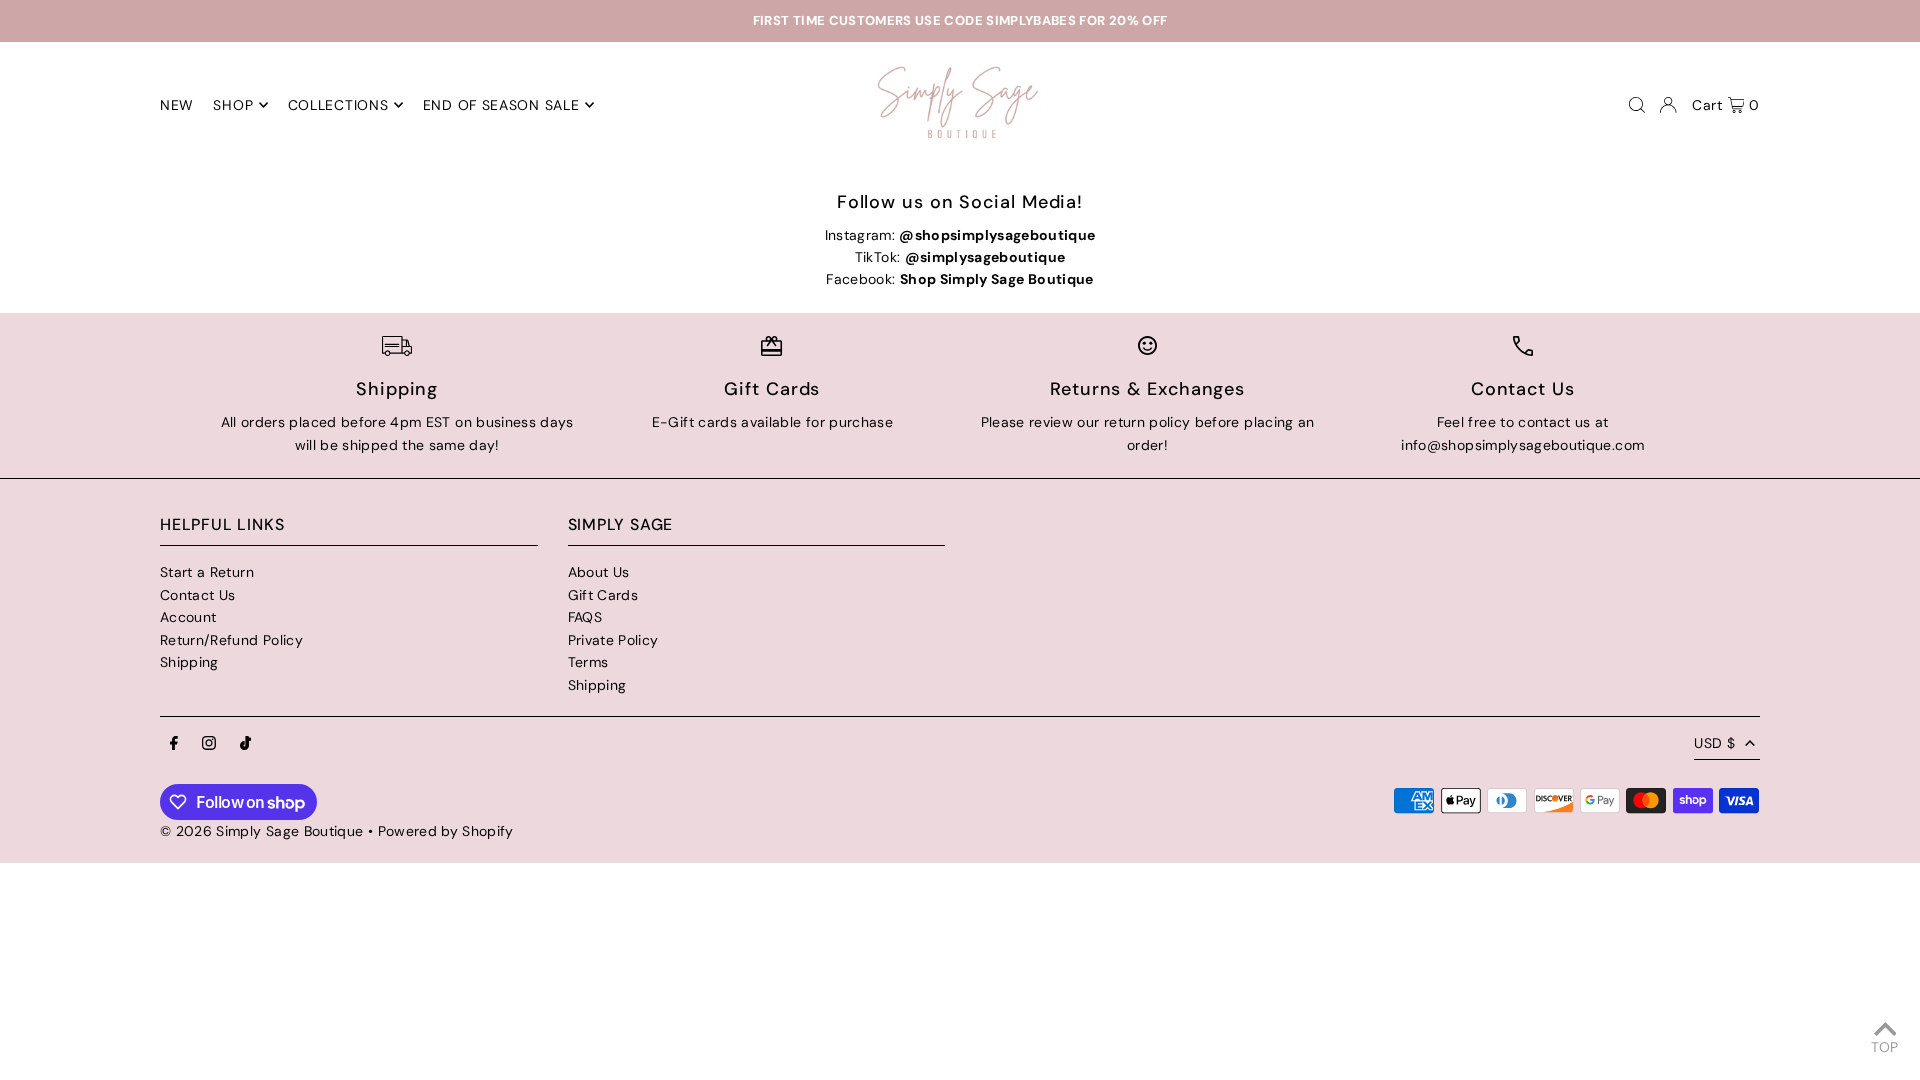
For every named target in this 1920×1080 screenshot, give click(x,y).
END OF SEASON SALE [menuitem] (501, 105)
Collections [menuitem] (338, 105)
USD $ (1714, 743)
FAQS (585, 617)
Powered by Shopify (446, 831)
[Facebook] (174, 744)
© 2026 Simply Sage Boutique (261, 831)
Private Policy (613, 640)
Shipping (189, 662)
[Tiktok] (245, 744)
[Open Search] (1637, 105)
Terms (588, 662)
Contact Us (198, 595)
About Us (599, 572)
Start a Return (207, 572)
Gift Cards (603, 595)
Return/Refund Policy (231, 640)
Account (188, 617)
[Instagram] (209, 744)
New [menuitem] (177, 105)
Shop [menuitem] (233, 105)
